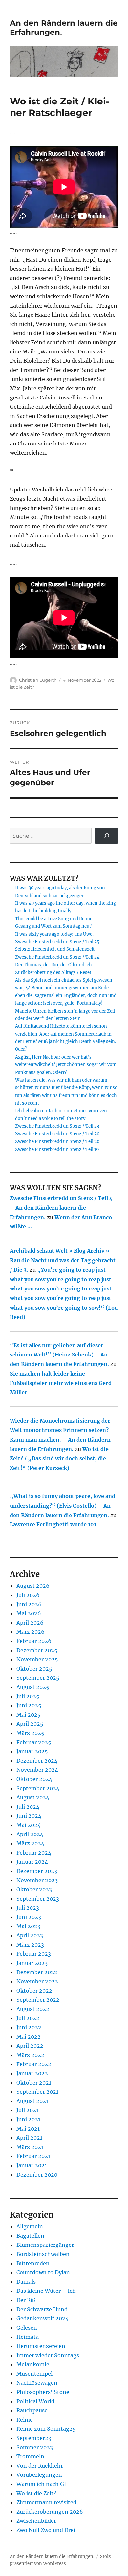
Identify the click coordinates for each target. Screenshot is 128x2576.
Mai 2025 (29, 1715)
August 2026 (33, 1586)
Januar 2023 (32, 1963)
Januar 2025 (32, 1751)
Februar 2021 (33, 2156)
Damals (26, 2282)
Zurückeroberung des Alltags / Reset (53, 973)
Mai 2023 (28, 1926)
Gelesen (27, 2328)
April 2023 (30, 1935)
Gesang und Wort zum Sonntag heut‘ (54, 926)
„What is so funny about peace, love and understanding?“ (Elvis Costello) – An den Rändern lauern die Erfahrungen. (63, 1506)
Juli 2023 (28, 1908)
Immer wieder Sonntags (48, 2355)
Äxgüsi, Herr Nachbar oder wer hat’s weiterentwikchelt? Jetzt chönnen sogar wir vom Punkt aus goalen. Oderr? (66, 1065)
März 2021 (30, 2147)
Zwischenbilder (36, 2521)
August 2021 (32, 2101)
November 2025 (37, 1659)
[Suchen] (107, 836)
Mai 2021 (28, 2129)
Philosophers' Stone (43, 2392)
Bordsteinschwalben (43, 2254)
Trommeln (30, 2456)
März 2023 (30, 1945)
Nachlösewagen (37, 2383)
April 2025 (30, 1724)
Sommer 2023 (35, 2447)
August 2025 (33, 1687)
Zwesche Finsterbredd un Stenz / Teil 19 (57, 1149)
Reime (25, 2420)
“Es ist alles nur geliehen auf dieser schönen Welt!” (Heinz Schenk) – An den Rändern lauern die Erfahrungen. (59, 1355)
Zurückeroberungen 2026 (50, 2512)
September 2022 (38, 2000)
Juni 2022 (29, 2027)
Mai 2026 (29, 1613)
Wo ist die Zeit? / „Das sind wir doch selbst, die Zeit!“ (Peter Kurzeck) (59, 1459)
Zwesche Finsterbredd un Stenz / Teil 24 (57, 957)
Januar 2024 (32, 1862)
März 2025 (30, 1733)
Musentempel (34, 2374)
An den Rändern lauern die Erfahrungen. (52, 2556)
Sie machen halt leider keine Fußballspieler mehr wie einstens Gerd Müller (61, 1383)
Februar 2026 (34, 1641)
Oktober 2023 (34, 1889)
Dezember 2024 (37, 1761)
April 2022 (30, 2046)
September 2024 (38, 1788)
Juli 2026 (28, 1595)
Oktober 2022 (34, 1991)
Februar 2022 (34, 2064)
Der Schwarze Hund (42, 2309)
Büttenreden (33, 2263)
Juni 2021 (28, 2119)
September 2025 (38, 1678)
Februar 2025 (34, 1742)
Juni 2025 (29, 1705)
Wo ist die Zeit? (36, 2493)
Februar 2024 (34, 1853)
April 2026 (30, 1623)
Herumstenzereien (41, 2346)
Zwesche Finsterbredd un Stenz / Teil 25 (57, 942)
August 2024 (33, 1797)
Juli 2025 (28, 1696)
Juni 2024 (29, 1816)
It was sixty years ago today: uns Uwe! (54, 934)
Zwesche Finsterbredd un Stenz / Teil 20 (57, 1134)
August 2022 (33, 2009)
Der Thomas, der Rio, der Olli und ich (53, 965)
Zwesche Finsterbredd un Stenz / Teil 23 (57, 1126)
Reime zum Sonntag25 (46, 2429)
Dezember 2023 (37, 1871)
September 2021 (37, 2092)
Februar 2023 (34, 1954)
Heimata (28, 2337)
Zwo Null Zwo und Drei (46, 2530)
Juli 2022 (28, 2018)
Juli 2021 (27, 2110)
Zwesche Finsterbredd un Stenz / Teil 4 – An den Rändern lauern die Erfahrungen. (61, 1208)
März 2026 (31, 1632)
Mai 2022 (29, 2037)
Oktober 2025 (34, 1669)
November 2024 (37, 1770)
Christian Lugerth (38, 680)
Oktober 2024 (34, 1779)
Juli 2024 (28, 1807)
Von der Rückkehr (40, 2466)
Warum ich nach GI (41, 2484)
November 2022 (37, 1981)
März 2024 (30, 1843)
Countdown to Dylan (43, 2272)
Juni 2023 (29, 1917)
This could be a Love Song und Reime (54, 919)
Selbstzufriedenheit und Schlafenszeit (55, 949)
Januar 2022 (32, 2073)
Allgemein (30, 2226)
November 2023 (37, 1880)
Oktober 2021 (34, 2083)
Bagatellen (30, 2236)
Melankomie (33, 2364)
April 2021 (29, 2138)
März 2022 (30, 2055)
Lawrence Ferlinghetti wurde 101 (53, 1524)
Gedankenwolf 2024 (43, 2318)
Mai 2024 (29, 1825)
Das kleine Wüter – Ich (46, 2291)
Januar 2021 (32, 2165)
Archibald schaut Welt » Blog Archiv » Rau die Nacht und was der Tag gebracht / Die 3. (63, 1260)
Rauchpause (32, 2410)
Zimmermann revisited (46, 2502)
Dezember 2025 (37, 1650)
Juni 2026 (29, 1604)
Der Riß (26, 2300)
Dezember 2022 (37, 1972)
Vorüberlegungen (39, 2475)
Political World (35, 2401)
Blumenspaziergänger (45, 2245)
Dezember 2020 (37, 2175)
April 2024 (30, 1834)
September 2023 (38, 1899)
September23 (34, 2438)
